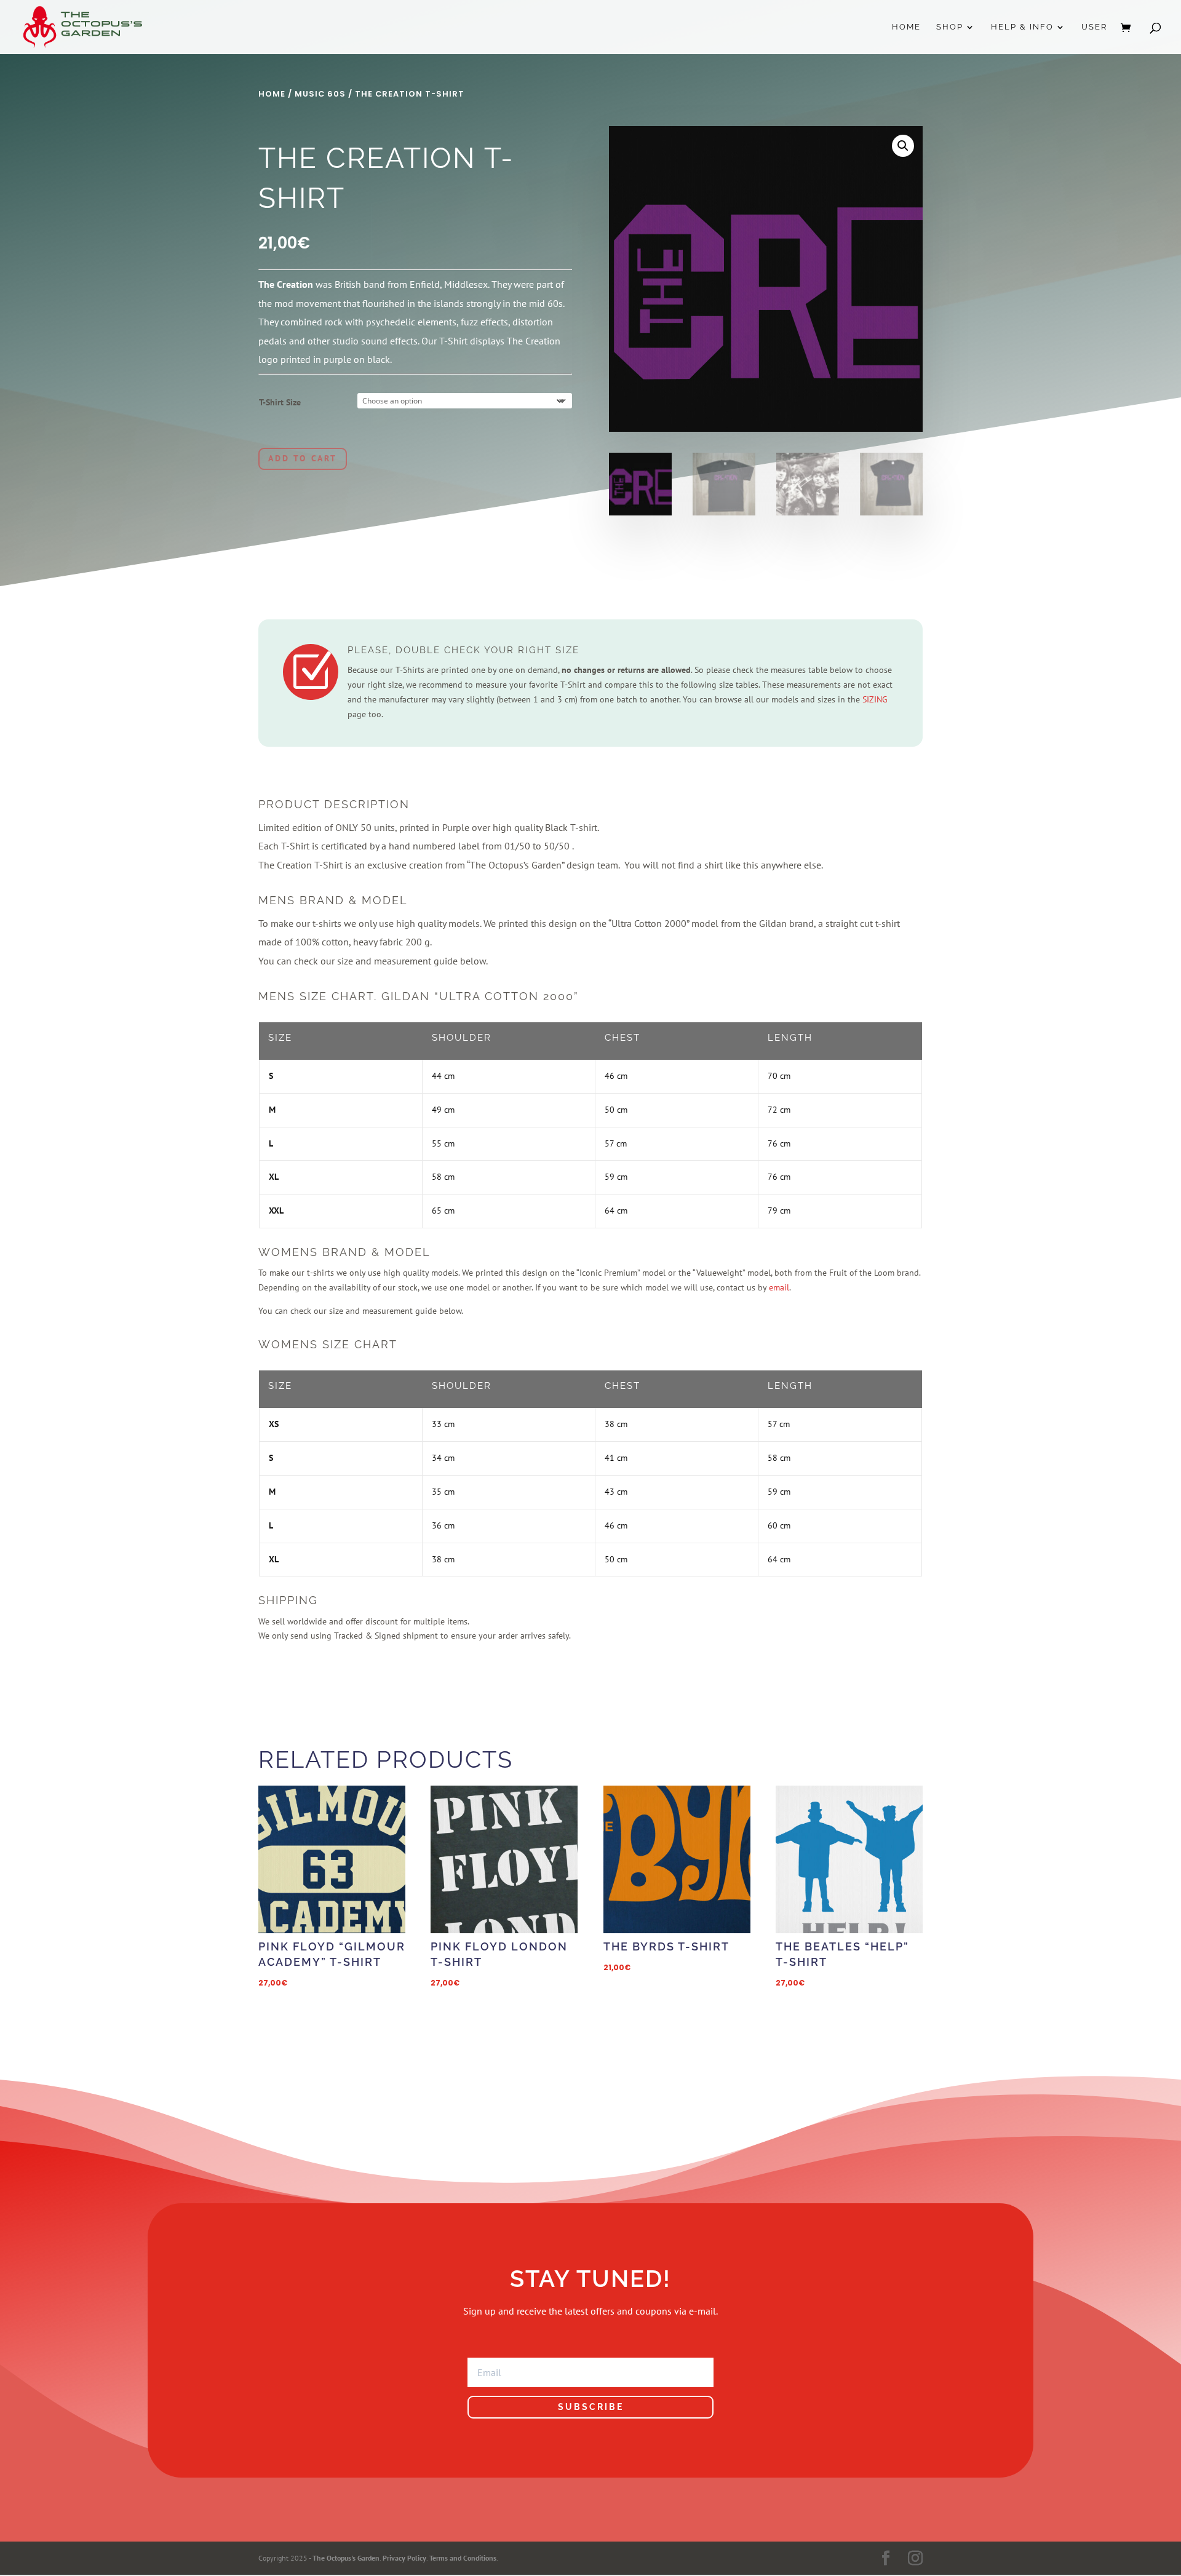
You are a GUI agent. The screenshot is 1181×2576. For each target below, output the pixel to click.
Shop (950, 27)
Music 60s (320, 94)
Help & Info (1022, 27)
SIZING (875, 699)
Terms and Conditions (463, 2558)
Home (906, 27)
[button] (903, 146)
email (779, 1287)
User (1094, 27)
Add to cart (303, 458)
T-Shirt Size (280, 402)
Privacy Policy (404, 2558)
